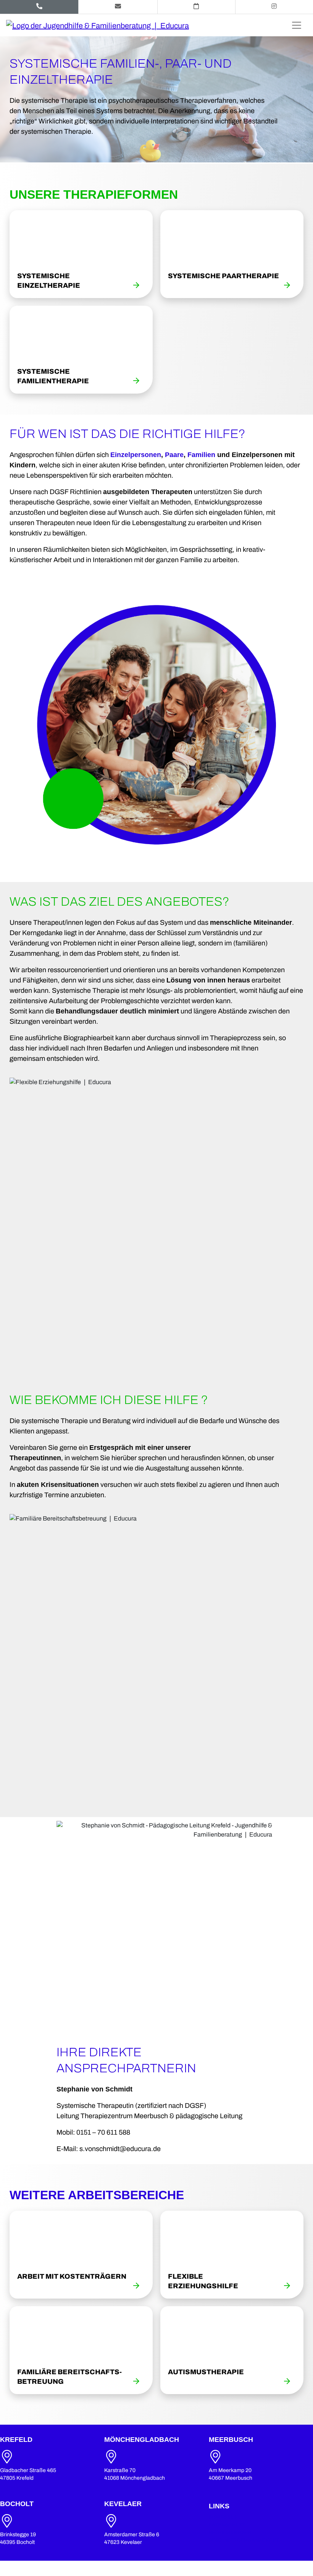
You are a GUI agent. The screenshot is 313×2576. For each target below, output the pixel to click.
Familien (201, 455)
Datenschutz (227, 2525)
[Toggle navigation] (297, 25)
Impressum (224, 2517)
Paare (174, 455)
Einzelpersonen (136, 455)
